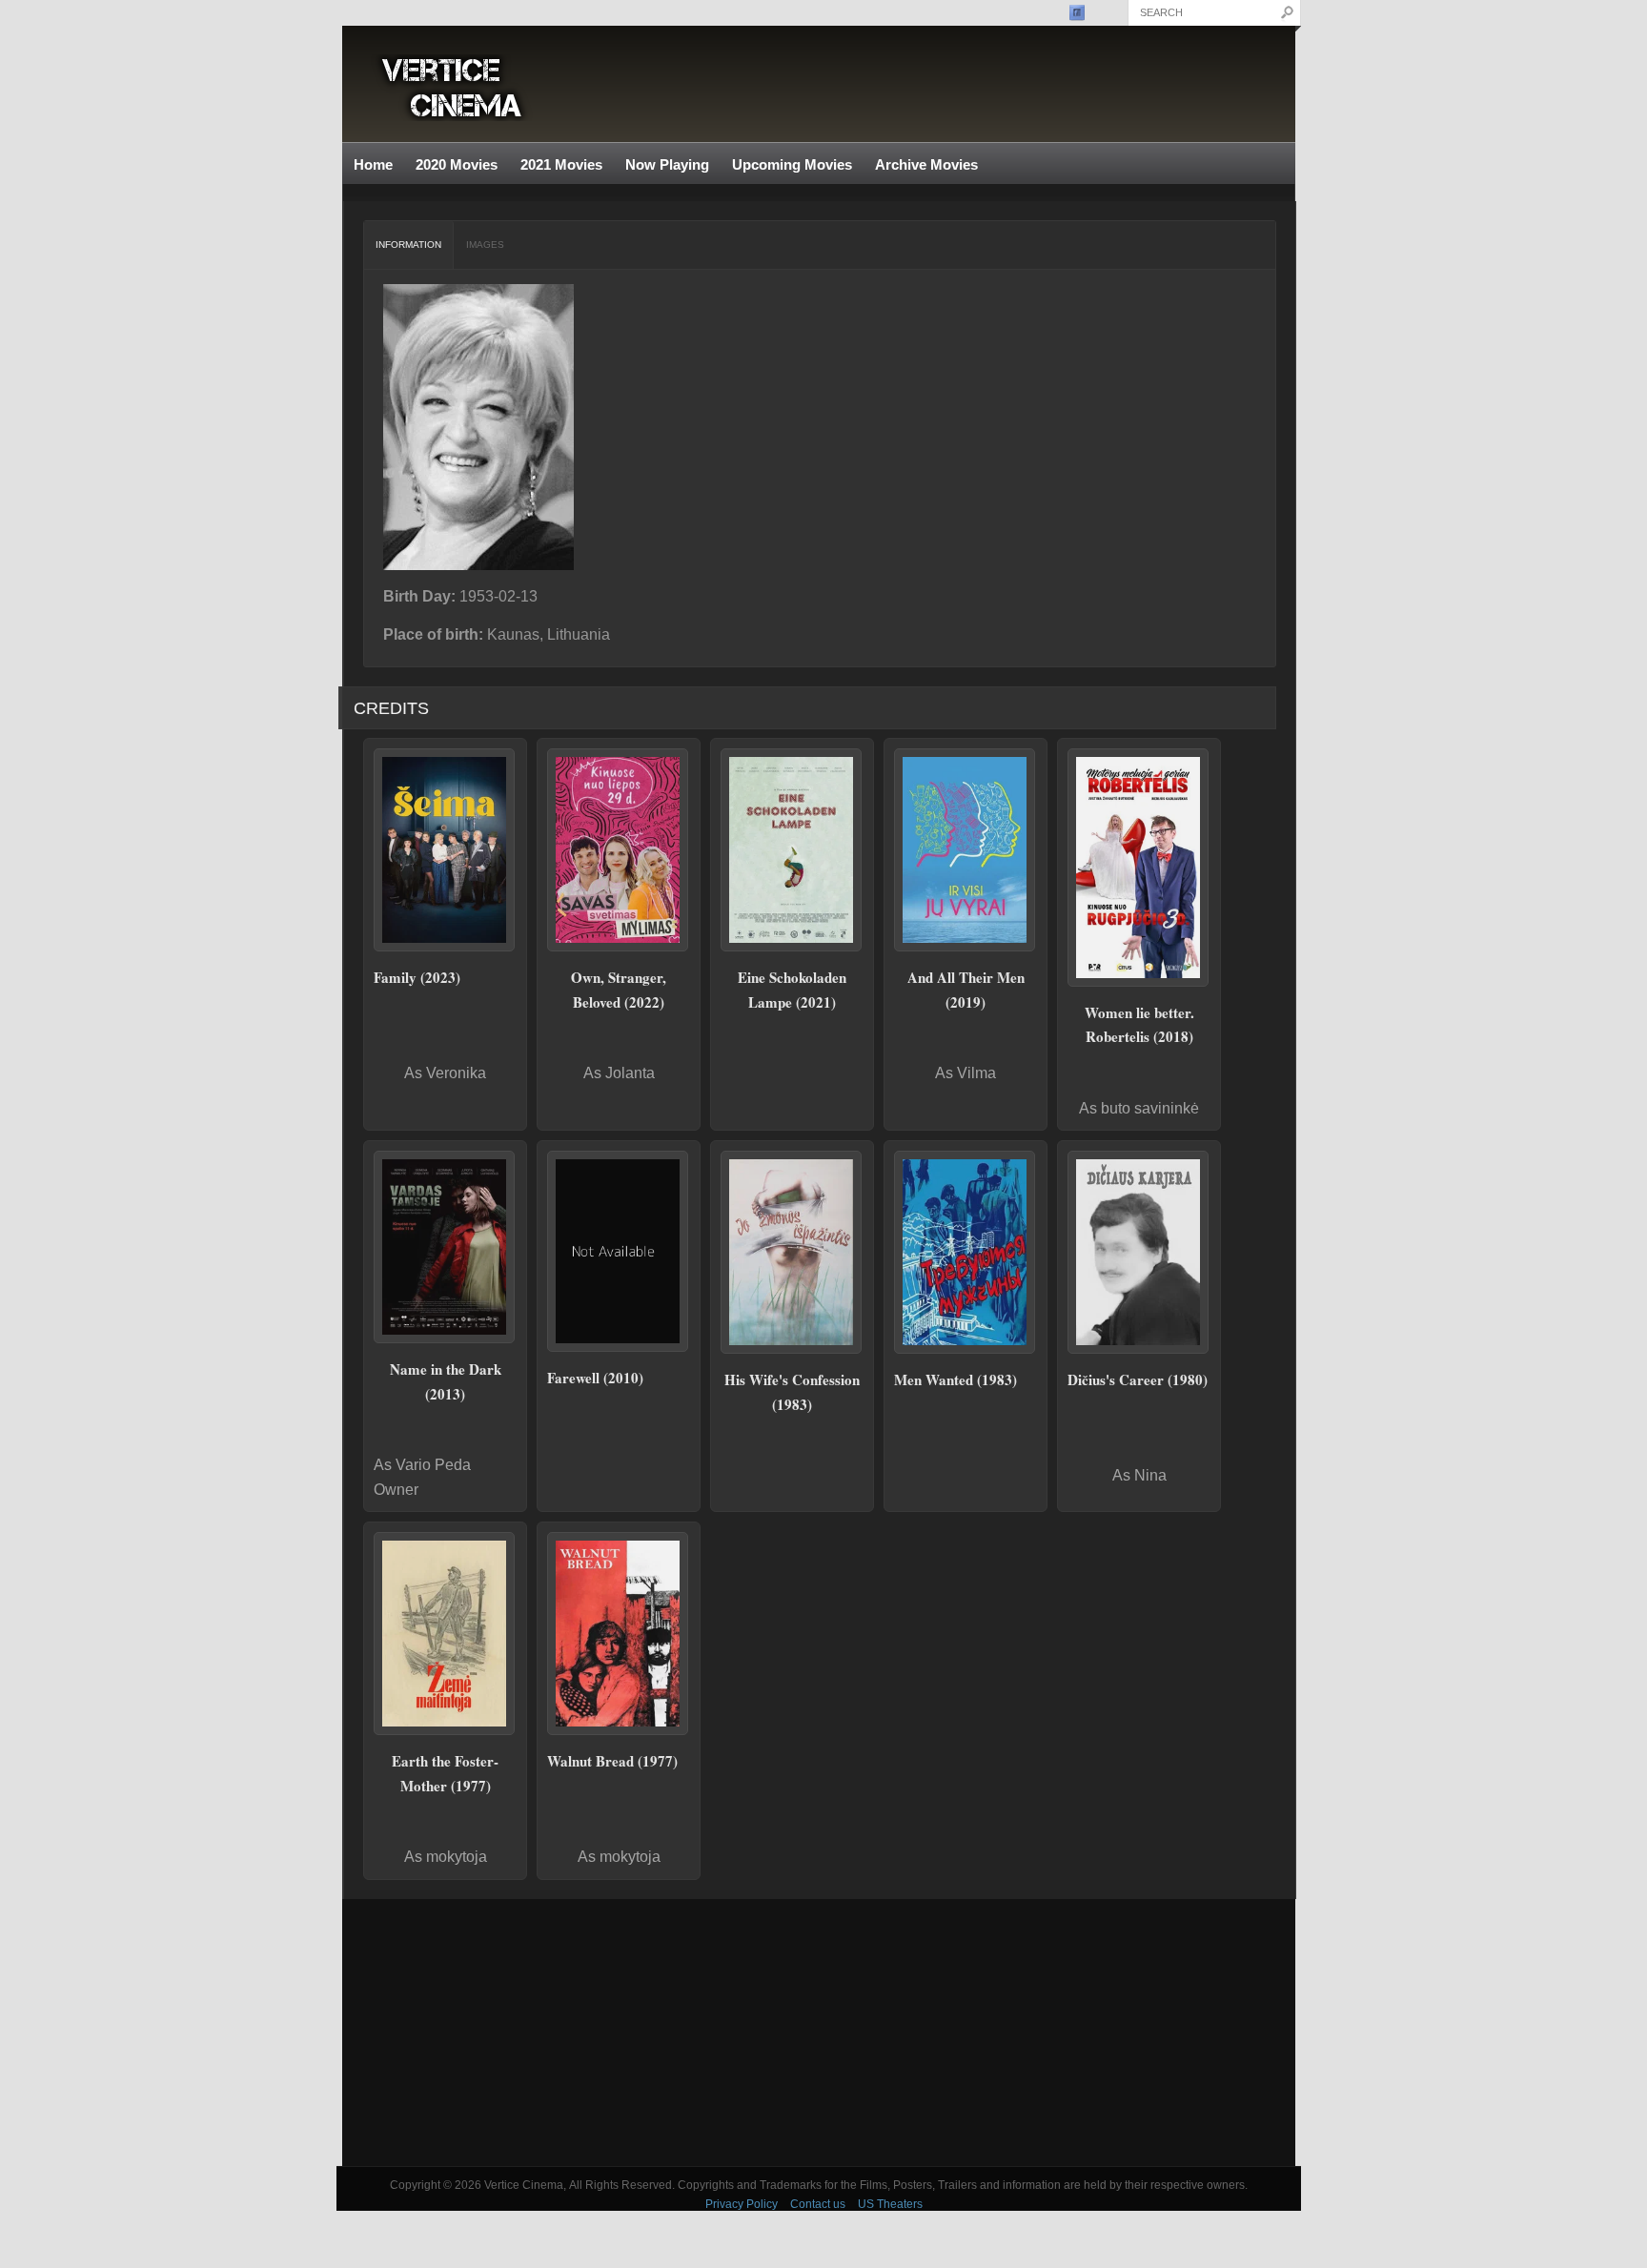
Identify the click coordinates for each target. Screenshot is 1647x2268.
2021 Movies (561, 164)
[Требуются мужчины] (966, 1252)
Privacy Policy (742, 2204)
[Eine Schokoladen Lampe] (792, 850)
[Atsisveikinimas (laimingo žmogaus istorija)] (619, 1251)
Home (373, 164)
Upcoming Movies (792, 164)
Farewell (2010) (595, 1378)
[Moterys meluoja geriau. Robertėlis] (1139, 867)
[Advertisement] (819, 2033)
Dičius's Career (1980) (1138, 1379)
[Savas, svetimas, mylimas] (619, 850)
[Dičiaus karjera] (1139, 1252)
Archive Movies (921, 165)
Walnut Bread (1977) (612, 1761)
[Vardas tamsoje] (445, 1247)
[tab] (409, 245)
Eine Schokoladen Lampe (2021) (792, 990)
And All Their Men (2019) (966, 990)
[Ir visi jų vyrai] (966, 850)
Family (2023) (417, 977)
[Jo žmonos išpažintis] (792, 1252)
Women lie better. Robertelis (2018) (1139, 1025)
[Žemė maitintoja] (445, 1634)
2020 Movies (457, 164)
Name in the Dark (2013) (446, 1381)
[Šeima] (445, 850)
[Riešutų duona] (619, 1634)
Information (408, 245)
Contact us (818, 2204)
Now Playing (667, 164)
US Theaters (890, 2204)
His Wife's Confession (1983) (792, 1392)
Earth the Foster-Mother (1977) (445, 1773)
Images (485, 245)
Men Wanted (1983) (956, 1379)
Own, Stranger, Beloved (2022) (619, 990)
